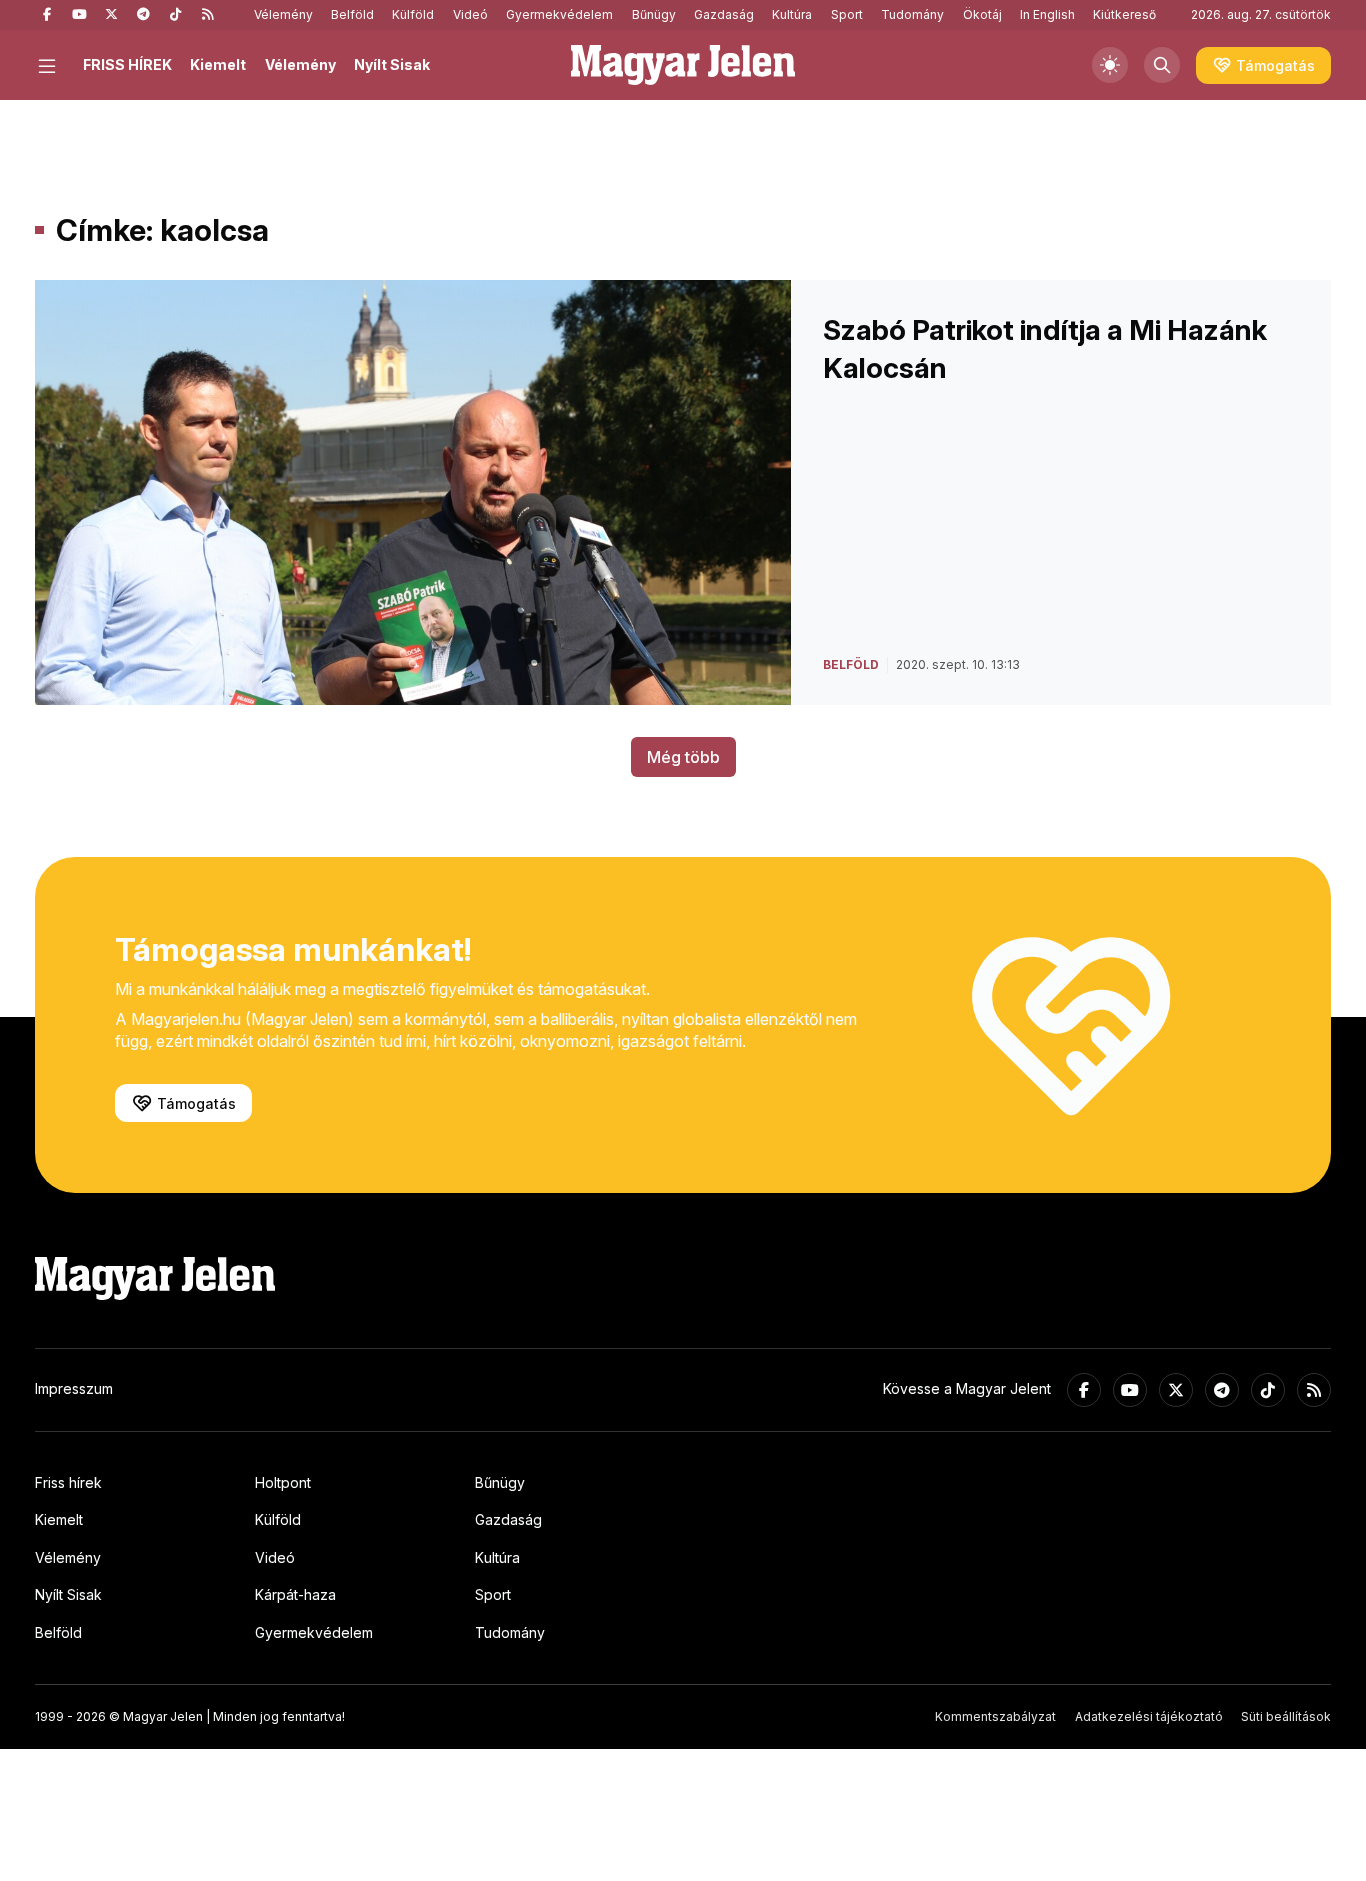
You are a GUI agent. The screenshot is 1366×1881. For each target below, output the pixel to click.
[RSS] (207, 15)
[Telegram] (143, 15)
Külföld (413, 14)
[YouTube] (79, 15)
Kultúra (792, 14)
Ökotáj (982, 14)
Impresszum (74, 1388)
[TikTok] (175, 15)
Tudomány (912, 14)
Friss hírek (68, 1482)
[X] (111, 15)
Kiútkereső (1124, 14)
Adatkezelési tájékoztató (1149, 1716)
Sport (847, 14)
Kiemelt (218, 64)
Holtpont (283, 1482)
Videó (470, 14)
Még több (683, 757)
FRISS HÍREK (127, 64)
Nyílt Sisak (392, 64)
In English (1047, 14)
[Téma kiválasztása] (1110, 65)
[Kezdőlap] (683, 65)
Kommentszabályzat (995, 1716)
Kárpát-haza (295, 1594)
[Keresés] (1162, 65)
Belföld (352, 14)
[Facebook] (47, 15)
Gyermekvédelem (559, 14)
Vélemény (283, 14)
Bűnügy (654, 14)
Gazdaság (724, 14)
